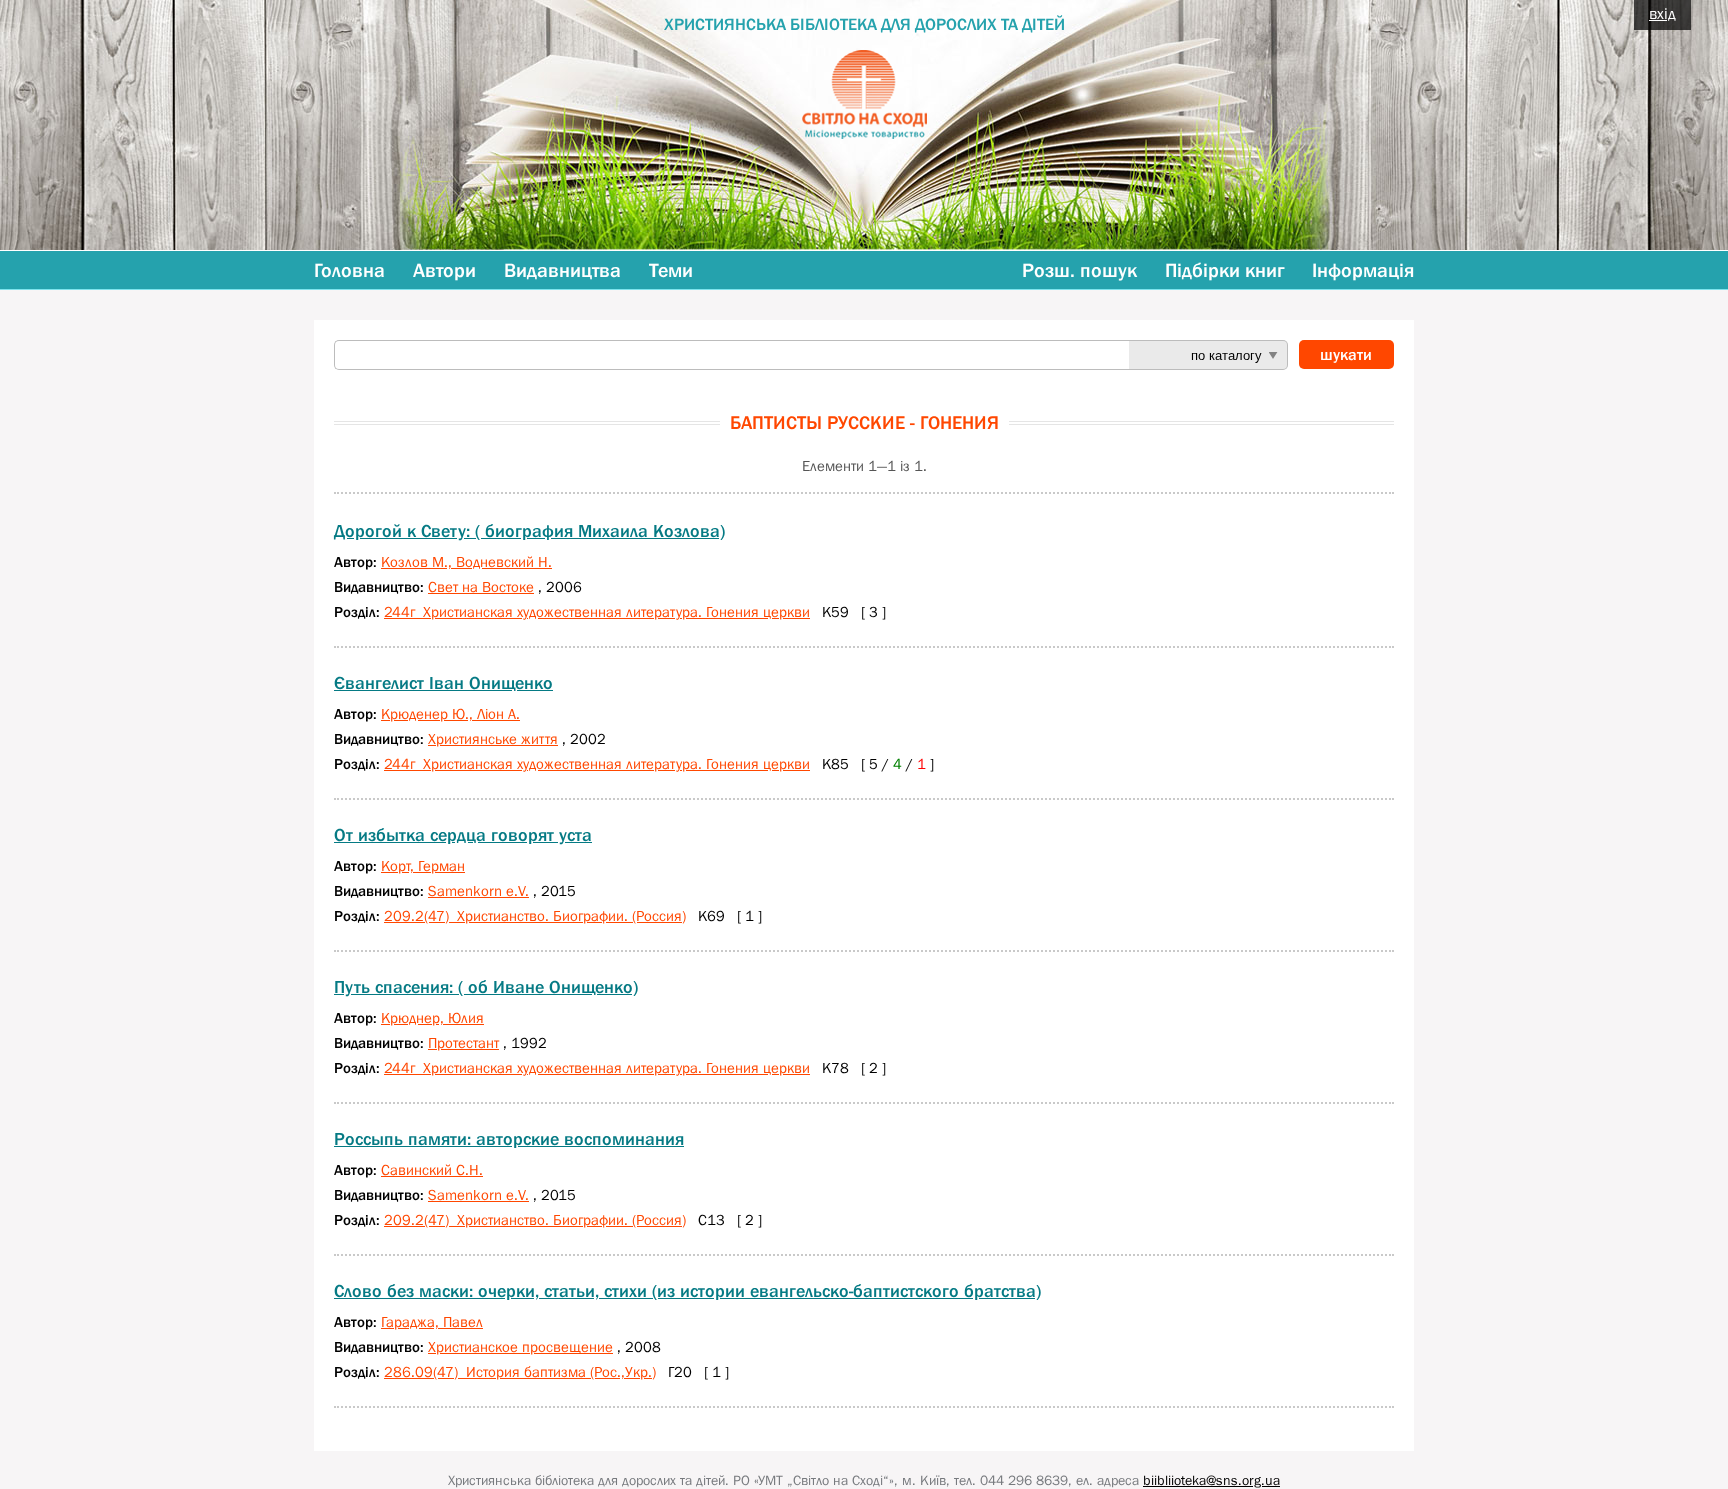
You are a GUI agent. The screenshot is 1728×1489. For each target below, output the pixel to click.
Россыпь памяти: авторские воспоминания (509, 1139)
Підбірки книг (1224, 270)
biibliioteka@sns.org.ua (1211, 1480)
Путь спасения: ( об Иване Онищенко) (486, 987)
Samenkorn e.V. (478, 890)
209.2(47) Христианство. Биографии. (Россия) (535, 915)
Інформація (1363, 270)
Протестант (463, 1042)
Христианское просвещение (520, 1346)
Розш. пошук (1079, 270)
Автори (444, 270)
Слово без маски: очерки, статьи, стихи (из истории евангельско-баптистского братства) (687, 1291)
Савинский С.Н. (432, 1169)
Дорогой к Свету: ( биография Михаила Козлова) (529, 531)
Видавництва (562, 270)
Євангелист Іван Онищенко (443, 683)
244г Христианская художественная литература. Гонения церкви (597, 611)
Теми (671, 270)
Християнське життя (493, 738)
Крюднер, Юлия (432, 1017)
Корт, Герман (423, 865)
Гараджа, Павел (432, 1321)
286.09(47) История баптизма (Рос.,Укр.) (520, 1371)
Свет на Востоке (481, 586)
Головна (349, 270)
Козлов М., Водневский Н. (466, 561)
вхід (1662, 13)
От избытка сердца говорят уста (463, 835)
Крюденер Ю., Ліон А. (450, 713)
